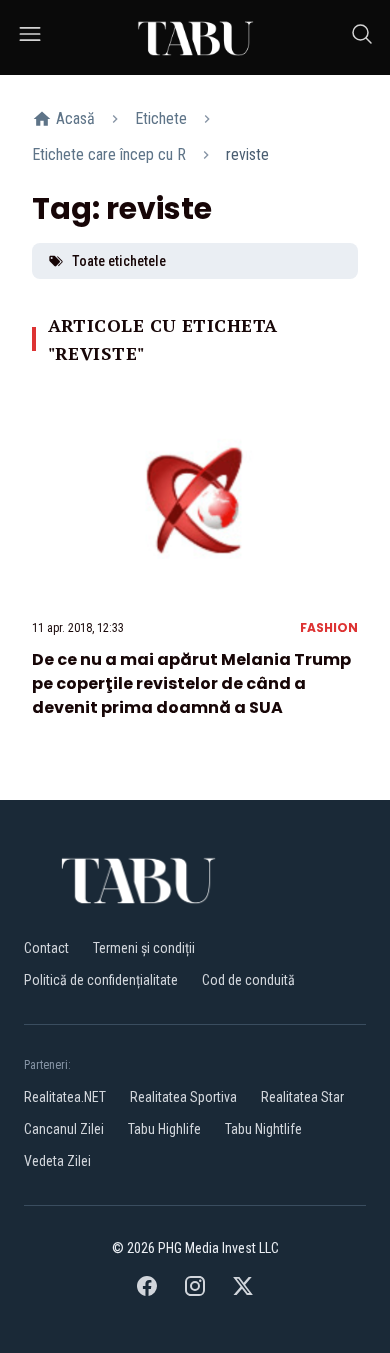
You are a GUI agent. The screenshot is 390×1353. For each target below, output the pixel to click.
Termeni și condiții (144, 948)
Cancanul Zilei (64, 1129)
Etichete (161, 118)
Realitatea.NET (65, 1097)
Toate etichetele (119, 261)
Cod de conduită (248, 980)
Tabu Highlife (164, 1129)
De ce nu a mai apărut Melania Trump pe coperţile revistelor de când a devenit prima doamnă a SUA (191, 683)
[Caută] (362, 37)
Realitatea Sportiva (183, 1097)
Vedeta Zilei (57, 1161)
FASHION (329, 627)
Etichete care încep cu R (109, 154)
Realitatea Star (302, 1097)
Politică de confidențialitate (101, 980)
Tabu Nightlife (263, 1129)
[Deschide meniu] (30, 37)
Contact (46, 948)
